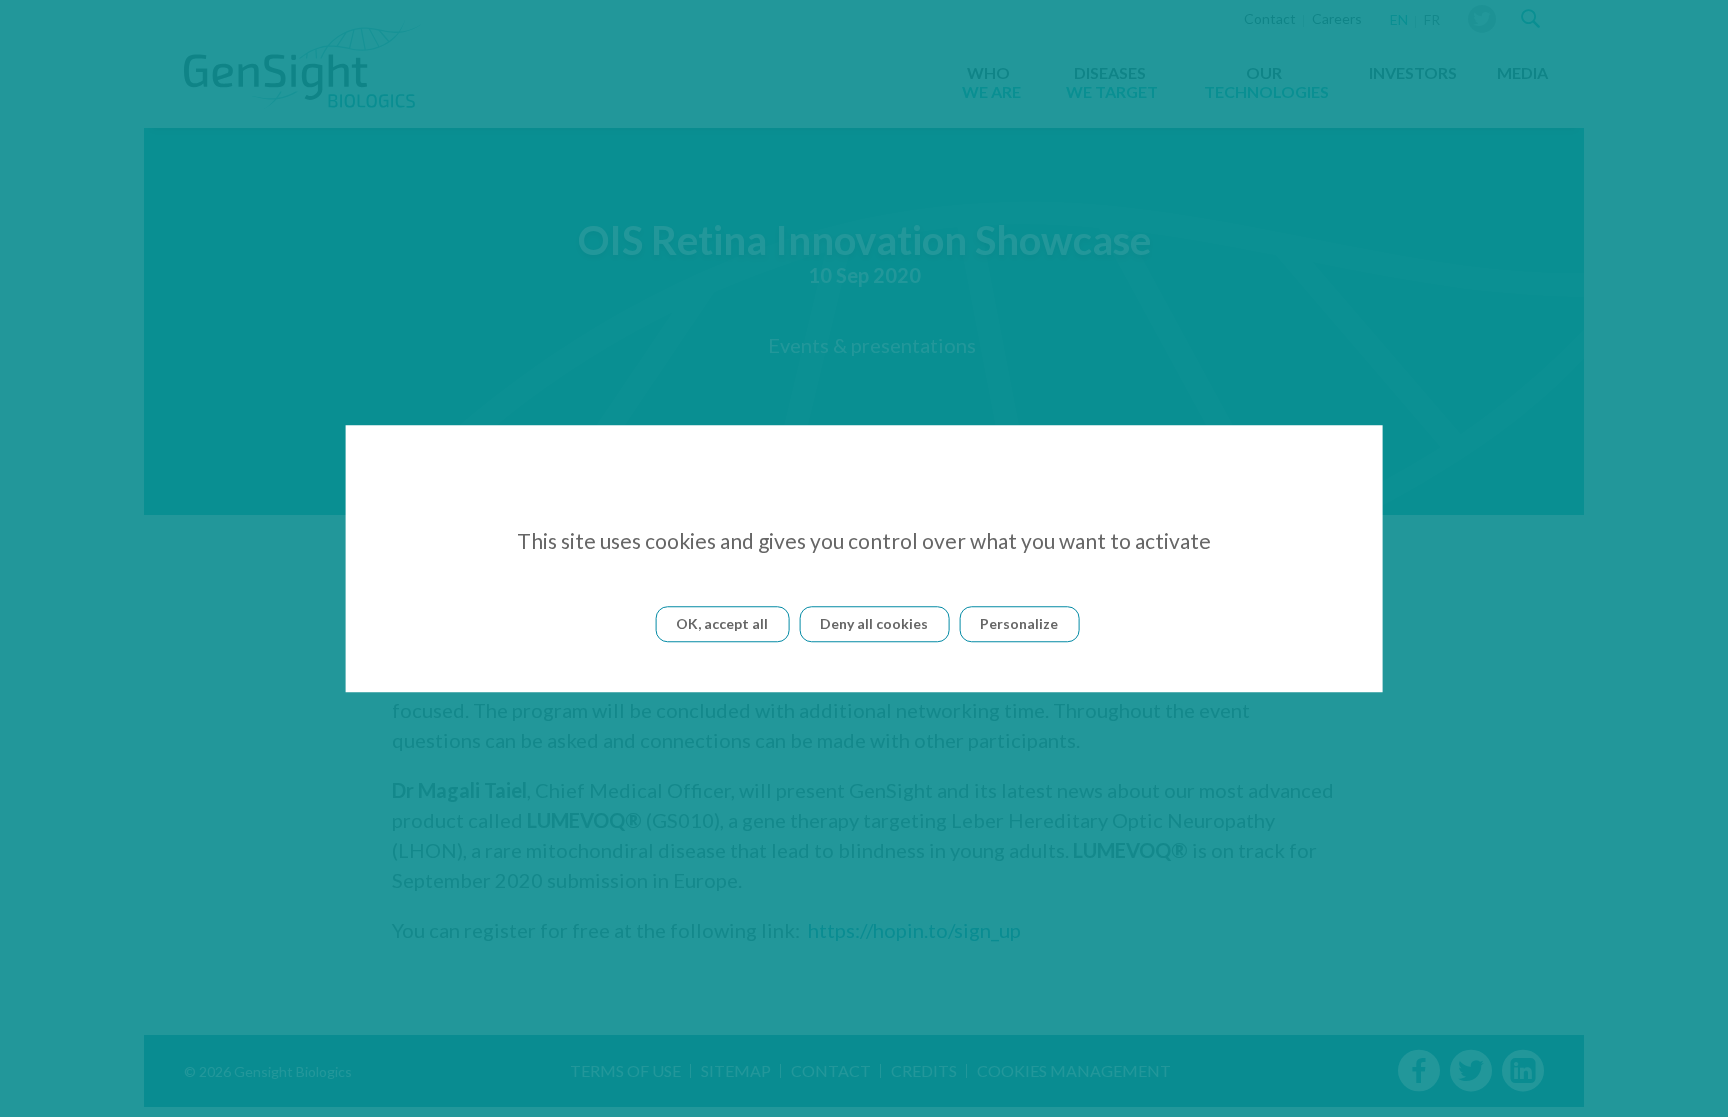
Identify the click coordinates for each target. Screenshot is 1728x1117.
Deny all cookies (874, 623)
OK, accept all (722, 623)
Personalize (1019, 623)
